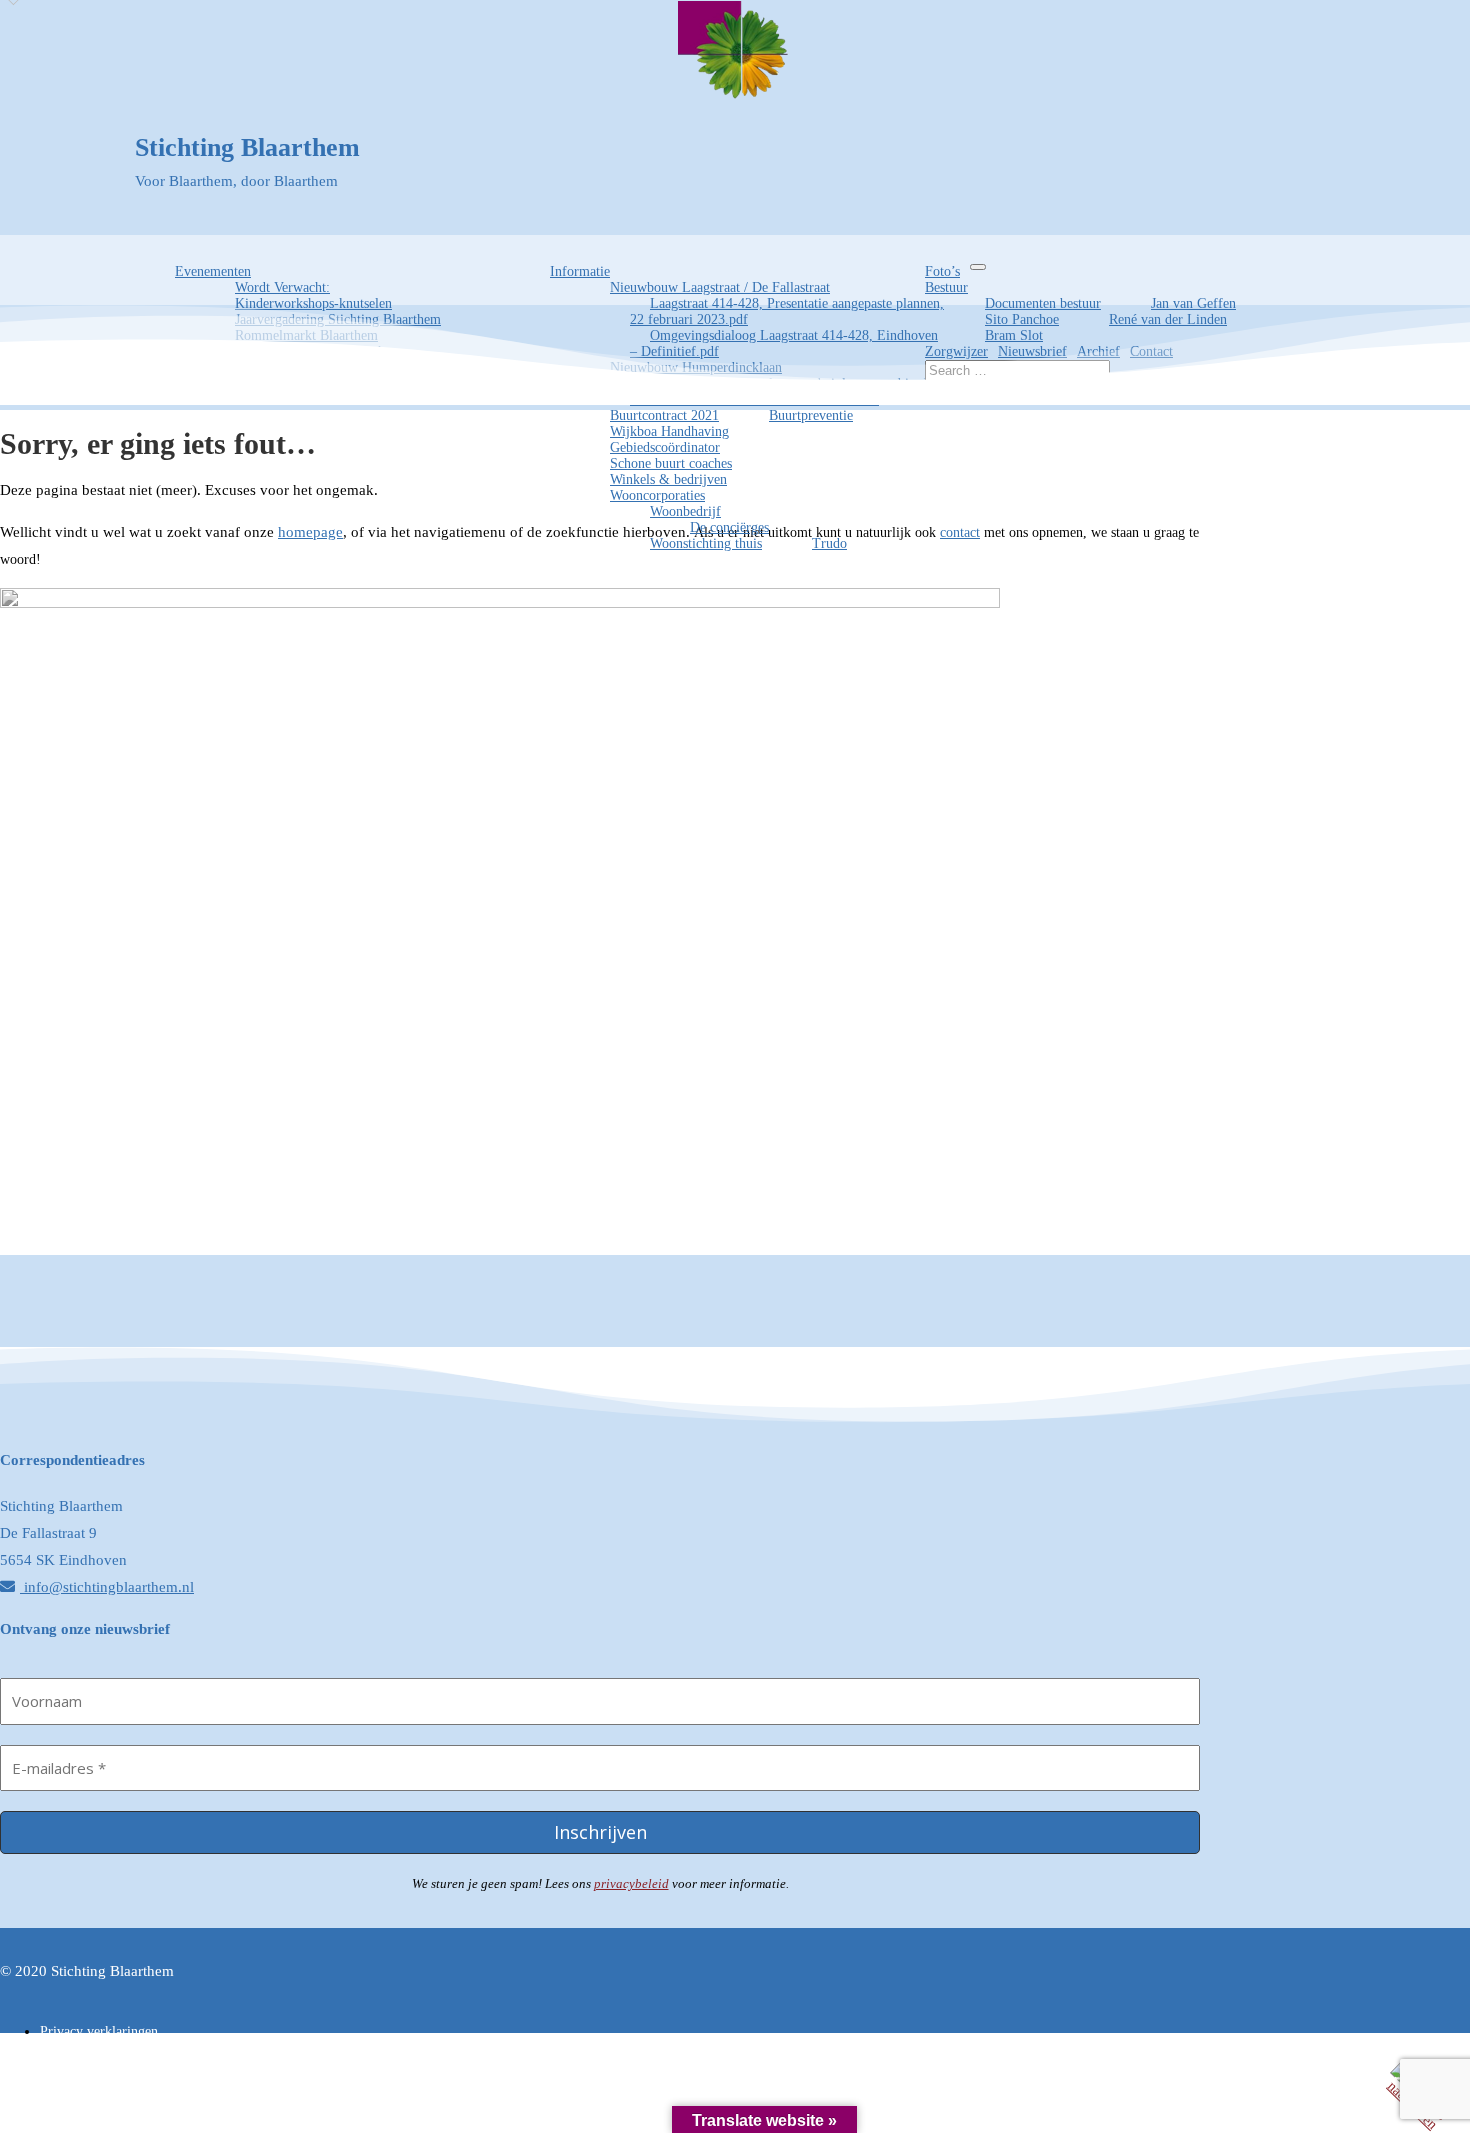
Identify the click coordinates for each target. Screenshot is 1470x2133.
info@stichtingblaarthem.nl (107, 1587)
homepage (310, 532)
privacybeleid (631, 1883)
